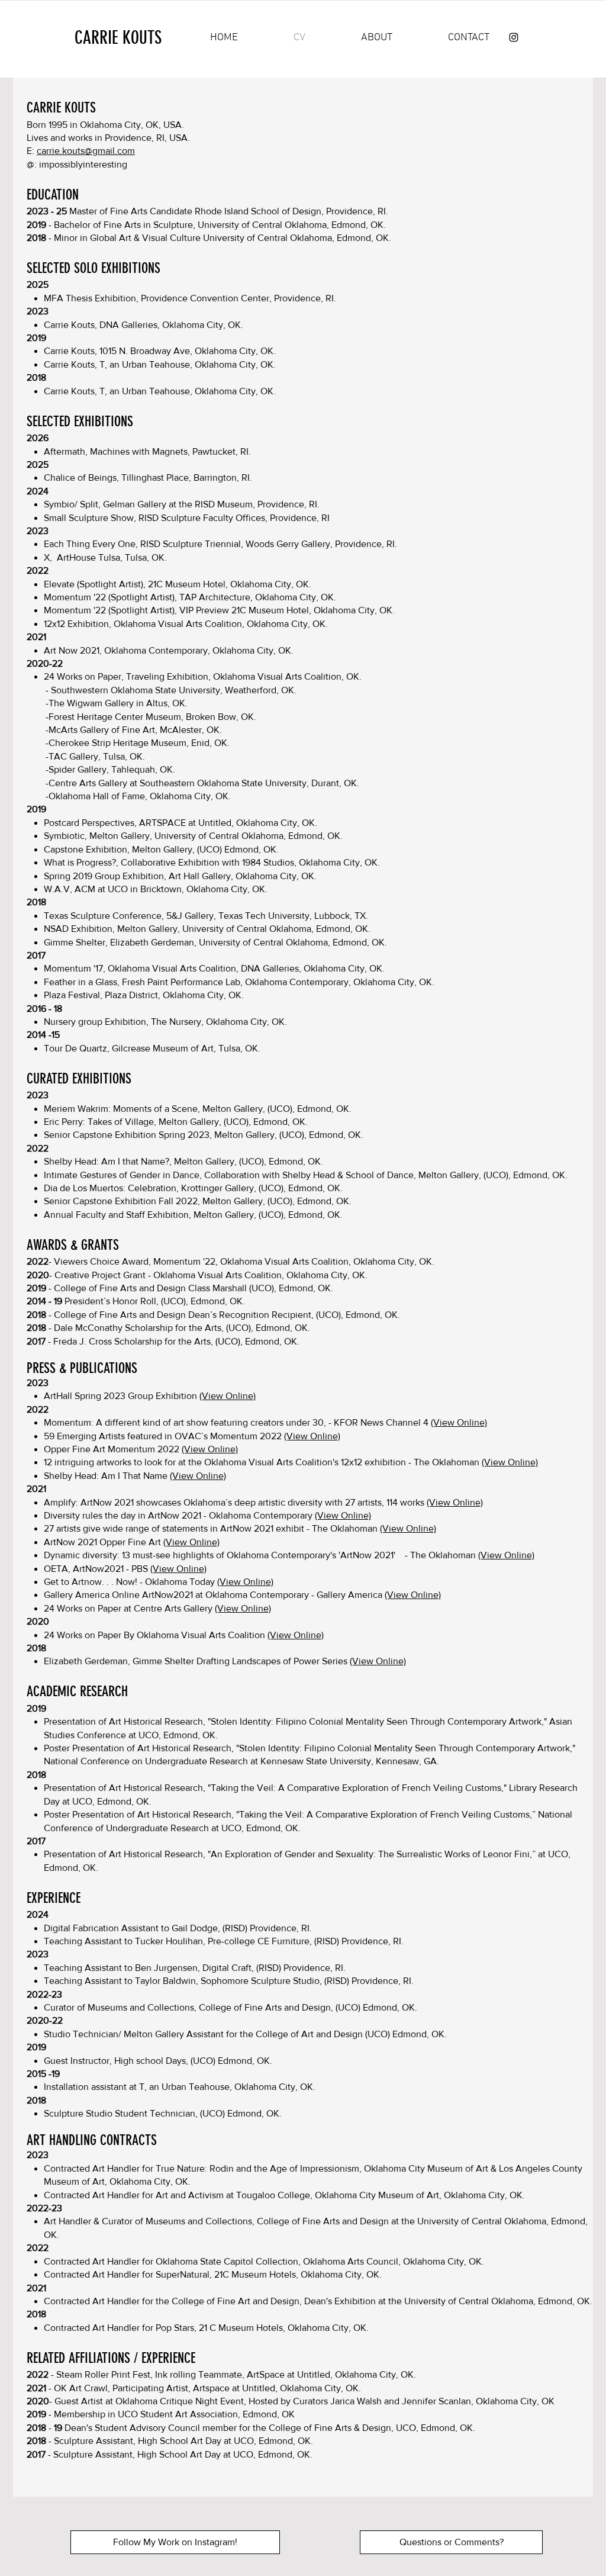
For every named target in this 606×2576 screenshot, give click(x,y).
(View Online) (228, 1396)
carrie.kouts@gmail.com (86, 151)
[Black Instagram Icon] (514, 37)
